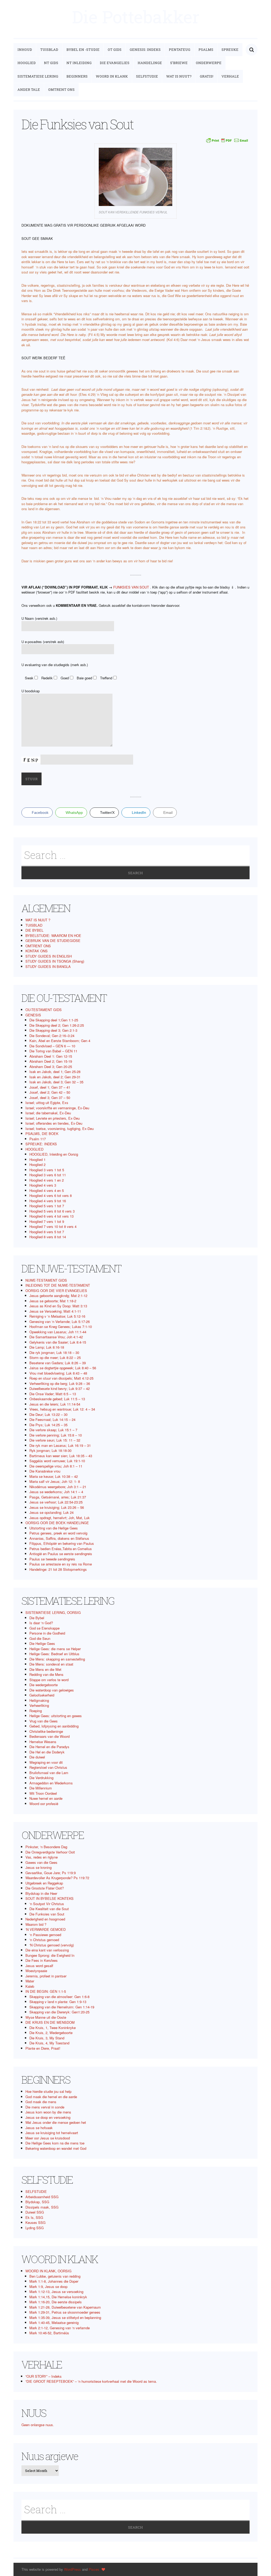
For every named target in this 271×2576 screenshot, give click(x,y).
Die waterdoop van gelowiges (52, 1690)
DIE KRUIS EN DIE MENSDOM (50, 2022)
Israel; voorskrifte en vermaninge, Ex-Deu (57, 1108)
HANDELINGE (150, 63)
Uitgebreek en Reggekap (44, 1883)
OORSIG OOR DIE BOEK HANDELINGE (57, 1523)
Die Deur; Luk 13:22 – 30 (48, 1414)
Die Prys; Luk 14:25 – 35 (48, 1425)
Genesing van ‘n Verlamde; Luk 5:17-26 (60, 1321)
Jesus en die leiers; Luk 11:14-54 (55, 1404)
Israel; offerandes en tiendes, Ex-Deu (54, 1123)
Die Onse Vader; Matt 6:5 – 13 (53, 1394)
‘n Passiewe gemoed (45, 1935)
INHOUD (25, 50)
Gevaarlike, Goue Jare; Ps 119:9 (51, 1873)
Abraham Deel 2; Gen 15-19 (51, 1061)
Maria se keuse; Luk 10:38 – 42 (54, 1476)
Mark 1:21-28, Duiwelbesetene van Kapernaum (65, 2307)
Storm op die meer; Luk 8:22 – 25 (55, 1357)
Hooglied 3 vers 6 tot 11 (48, 1175)
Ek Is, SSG (34, 2217)
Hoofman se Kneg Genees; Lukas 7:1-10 (61, 1327)
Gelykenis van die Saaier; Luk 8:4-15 (58, 1342)
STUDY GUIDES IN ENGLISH (49, 956)
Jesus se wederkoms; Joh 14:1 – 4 (56, 1492)
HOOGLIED (27, 63)
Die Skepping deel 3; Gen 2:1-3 (53, 1030)
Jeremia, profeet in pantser (46, 1976)
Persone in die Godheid (47, 1633)
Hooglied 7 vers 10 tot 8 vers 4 (53, 1226)
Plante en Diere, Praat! (43, 2048)
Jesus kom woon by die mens (48, 2112)
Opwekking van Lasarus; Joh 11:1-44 (58, 1332)
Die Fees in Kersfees (42, 1960)
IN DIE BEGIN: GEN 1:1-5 (46, 1991)
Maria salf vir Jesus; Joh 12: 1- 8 (55, 1481)
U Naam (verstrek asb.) (39, 618)
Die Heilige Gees (42, 1643)
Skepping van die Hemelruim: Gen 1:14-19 (62, 2007)
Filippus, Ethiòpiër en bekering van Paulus (62, 1543)
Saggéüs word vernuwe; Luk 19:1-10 (57, 1461)
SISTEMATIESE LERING (38, 76)
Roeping (36, 1711)
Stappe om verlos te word (49, 1680)
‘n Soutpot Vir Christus (47, 1904)
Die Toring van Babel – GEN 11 (53, 1051)
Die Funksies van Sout (47, 1914)
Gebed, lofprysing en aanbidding (54, 1726)
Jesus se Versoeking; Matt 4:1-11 (55, 1311)
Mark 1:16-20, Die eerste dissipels (56, 2302)
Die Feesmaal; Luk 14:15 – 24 (52, 1419)
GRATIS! (207, 76)
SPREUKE (230, 50)
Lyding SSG (35, 2228)
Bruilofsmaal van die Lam (49, 1773)
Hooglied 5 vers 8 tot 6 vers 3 (52, 1211)
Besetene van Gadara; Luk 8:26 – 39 (58, 1363)
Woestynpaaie (36, 1971)
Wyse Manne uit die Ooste (46, 2017)
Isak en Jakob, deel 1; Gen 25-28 (55, 1072)
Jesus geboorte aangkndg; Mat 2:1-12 (58, 1296)
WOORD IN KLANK (112, 76)
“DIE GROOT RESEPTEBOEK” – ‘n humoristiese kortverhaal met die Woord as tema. (91, 2381)
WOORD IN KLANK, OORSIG (48, 2271)
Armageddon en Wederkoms (51, 1783)
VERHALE (230, 76)
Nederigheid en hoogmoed (45, 1919)
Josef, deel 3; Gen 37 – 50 (50, 1098)
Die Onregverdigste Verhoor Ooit (50, 1852)
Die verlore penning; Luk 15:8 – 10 (56, 1435)
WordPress (73, 2569)
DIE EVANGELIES (115, 63)
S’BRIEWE (179, 63)
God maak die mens (41, 2102)
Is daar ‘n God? (41, 1623)
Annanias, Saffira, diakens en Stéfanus (59, 1538)
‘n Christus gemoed (44, 1940)
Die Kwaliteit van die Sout (49, 1909)
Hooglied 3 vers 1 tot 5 (47, 1170)
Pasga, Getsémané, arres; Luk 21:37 (58, 1497)
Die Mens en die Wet (45, 1669)
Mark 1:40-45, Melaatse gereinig (54, 2323)
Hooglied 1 (37, 1159)
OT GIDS (115, 50)
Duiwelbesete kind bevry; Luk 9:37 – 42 (60, 1388)
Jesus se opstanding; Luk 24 (51, 1512)
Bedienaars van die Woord (49, 1736)
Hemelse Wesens (43, 1742)
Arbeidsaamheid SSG (42, 2197)
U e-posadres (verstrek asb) (43, 642)
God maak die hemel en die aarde (51, 2097)
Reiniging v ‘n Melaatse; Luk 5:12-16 (57, 1316)
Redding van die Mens (46, 1674)
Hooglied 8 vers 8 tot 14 (48, 1237)
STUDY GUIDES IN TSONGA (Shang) (55, 961)
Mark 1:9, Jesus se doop (48, 2286)
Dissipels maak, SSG (42, 2207)
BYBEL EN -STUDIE (83, 50)
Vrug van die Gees (44, 1721)
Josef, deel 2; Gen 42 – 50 (50, 1092)
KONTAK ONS (37, 951)
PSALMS (206, 50)
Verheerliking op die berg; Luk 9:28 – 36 (60, 1383)
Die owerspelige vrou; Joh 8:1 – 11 (56, 1466)
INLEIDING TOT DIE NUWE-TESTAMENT (58, 1285)
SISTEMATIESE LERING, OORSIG (53, 1612)
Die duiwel (37, 1757)
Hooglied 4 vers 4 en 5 (47, 1190)
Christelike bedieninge (46, 1731)
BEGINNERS (77, 76)
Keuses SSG (35, 2222)
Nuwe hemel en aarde (46, 1798)
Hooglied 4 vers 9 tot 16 (48, 1201)
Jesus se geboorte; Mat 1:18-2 (53, 1301)
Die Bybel (37, 1618)
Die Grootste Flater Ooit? (45, 1888)
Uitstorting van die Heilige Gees (54, 1528)
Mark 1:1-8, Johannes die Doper (54, 2281)
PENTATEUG (180, 50)
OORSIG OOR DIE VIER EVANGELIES (56, 1291)
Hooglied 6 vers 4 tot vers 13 (51, 1216)
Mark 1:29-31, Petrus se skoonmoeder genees (65, 2312)
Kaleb (30, 1986)
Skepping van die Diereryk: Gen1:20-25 (59, 2012)
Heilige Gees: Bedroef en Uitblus (54, 1654)
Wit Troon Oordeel (43, 1793)
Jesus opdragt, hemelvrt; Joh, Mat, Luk (60, 1518)
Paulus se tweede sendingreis (52, 1559)
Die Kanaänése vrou (45, 1471)
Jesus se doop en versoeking (48, 2117)
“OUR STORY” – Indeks (44, 2376)
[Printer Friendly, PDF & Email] (227, 140)
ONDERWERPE (209, 63)
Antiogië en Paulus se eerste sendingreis (61, 1554)
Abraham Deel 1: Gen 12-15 (51, 1056)
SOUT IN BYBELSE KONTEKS (49, 1898)
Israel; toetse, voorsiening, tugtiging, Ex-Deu (60, 1128)
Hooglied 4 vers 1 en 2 (47, 1180)
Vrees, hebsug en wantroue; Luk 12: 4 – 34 (62, 1409)
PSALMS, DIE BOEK (42, 1134)
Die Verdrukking (41, 1778)
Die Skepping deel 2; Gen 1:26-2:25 (57, 1025)
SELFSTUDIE (147, 76)
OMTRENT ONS (61, 89)
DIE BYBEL (34, 930)
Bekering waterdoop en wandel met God (56, 2148)
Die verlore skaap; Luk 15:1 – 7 (53, 1430)
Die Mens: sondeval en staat (51, 1664)
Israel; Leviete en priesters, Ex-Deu (53, 1118)
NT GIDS (51, 63)
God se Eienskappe (44, 1628)
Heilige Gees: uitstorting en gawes (56, 1716)
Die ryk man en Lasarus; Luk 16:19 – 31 (60, 1445)
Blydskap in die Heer (41, 1893)
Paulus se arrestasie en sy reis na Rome (61, 1564)
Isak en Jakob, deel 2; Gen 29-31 (55, 1077)
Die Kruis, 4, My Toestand (49, 2043)
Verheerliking (39, 1705)
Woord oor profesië (44, 1804)
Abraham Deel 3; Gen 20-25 (51, 1067)
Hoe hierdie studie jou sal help (48, 2091)
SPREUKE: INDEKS (41, 1144)
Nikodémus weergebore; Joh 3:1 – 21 (58, 1487)
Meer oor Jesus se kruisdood (48, 2138)
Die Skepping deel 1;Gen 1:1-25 (54, 1020)
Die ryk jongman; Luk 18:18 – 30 (54, 1352)
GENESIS (33, 1015)
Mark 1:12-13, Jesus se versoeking (56, 2292)
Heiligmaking (39, 1700)
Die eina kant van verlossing (47, 1950)
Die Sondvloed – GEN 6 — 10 (52, 1046)
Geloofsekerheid (42, 1695)
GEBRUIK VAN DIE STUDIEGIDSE (53, 941)
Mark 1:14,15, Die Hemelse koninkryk (58, 2297)
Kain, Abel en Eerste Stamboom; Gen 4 (60, 1041)
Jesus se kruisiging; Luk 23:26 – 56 (57, 1507)
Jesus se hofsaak (39, 2128)
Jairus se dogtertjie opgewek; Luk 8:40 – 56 (63, 1368)
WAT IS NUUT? (179, 76)
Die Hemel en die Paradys (49, 1747)
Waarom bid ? (36, 1924)
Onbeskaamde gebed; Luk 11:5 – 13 (57, 1399)
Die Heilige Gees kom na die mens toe (55, 2143)
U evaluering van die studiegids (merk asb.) (55, 665)
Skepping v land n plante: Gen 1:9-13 (58, 2002)
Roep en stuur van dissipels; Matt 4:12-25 (61, 1378)
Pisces (94, 2569)
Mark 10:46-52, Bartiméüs (49, 2333)
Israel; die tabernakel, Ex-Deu (48, 1113)
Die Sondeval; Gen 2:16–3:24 (52, 1036)
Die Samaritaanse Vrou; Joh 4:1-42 (56, 1337)
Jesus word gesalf (39, 1966)
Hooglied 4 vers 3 (43, 1185)
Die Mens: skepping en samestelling (57, 1659)
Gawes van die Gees (41, 1862)
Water (30, 1981)
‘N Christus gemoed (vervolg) (52, 1945)
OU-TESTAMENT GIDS (44, 1010)
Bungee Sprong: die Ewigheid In (50, 1955)
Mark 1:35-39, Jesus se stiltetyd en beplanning (65, 2317)
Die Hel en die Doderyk (47, 1752)
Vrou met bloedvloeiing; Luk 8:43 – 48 (58, 1373)
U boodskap (31, 691)
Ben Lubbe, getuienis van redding (55, 2276)
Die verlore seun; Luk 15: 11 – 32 (55, 1440)
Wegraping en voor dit (46, 1762)
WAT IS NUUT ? (38, 920)
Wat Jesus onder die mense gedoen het (56, 2122)
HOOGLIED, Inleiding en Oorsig (54, 1154)
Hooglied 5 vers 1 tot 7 (47, 1206)
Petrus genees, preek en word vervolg (58, 1533)
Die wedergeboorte (44, 1685)
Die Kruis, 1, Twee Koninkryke (53, 2028)
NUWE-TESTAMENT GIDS (46, 1280)
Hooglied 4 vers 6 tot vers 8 (51, 1195)
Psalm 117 (38, 1139)
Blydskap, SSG (37, 2202)
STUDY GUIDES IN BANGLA (48, 966)
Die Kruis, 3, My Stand (47, 2038)
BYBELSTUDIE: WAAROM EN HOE (53, 935)
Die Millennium (41, 1788)
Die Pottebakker (136, 17)
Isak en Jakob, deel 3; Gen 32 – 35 (56, 1082)
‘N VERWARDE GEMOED (46, 1929)
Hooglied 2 (37, 1164)
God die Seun (40, 1638)
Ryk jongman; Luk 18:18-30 (50, 1450)
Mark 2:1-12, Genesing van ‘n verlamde (60, 2328)
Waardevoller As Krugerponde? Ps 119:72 (57, 1878)
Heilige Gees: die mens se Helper (55, 1649)
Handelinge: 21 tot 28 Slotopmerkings (58, 1569)
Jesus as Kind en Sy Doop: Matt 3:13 (58, 1306)
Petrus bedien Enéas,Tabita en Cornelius (61, 1549)
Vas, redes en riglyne (42, 1857)
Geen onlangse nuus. (38, 2425)
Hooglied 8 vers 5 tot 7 (47, 1232)
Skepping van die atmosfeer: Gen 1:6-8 (59, 1997)
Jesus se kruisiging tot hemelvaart (52, 2133)
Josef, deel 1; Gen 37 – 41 (50, 1087)
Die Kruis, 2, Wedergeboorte (51, 2033)
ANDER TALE (29, 89)
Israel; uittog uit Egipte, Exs (47, 1103)
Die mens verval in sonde (45, 2107)
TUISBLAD (49, 50)
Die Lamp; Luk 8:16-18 (47, 1347)
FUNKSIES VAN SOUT (131, 587)
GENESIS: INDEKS (145, 50)
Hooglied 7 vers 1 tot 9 (47, 1221)
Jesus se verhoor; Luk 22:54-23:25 (56, 1502)
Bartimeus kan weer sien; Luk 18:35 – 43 (61, 1456)
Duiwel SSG (35, 2212)
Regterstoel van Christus (48, 1767)
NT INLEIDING (79, 63)
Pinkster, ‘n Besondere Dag (46, 1847)
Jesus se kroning (39, 1867)
